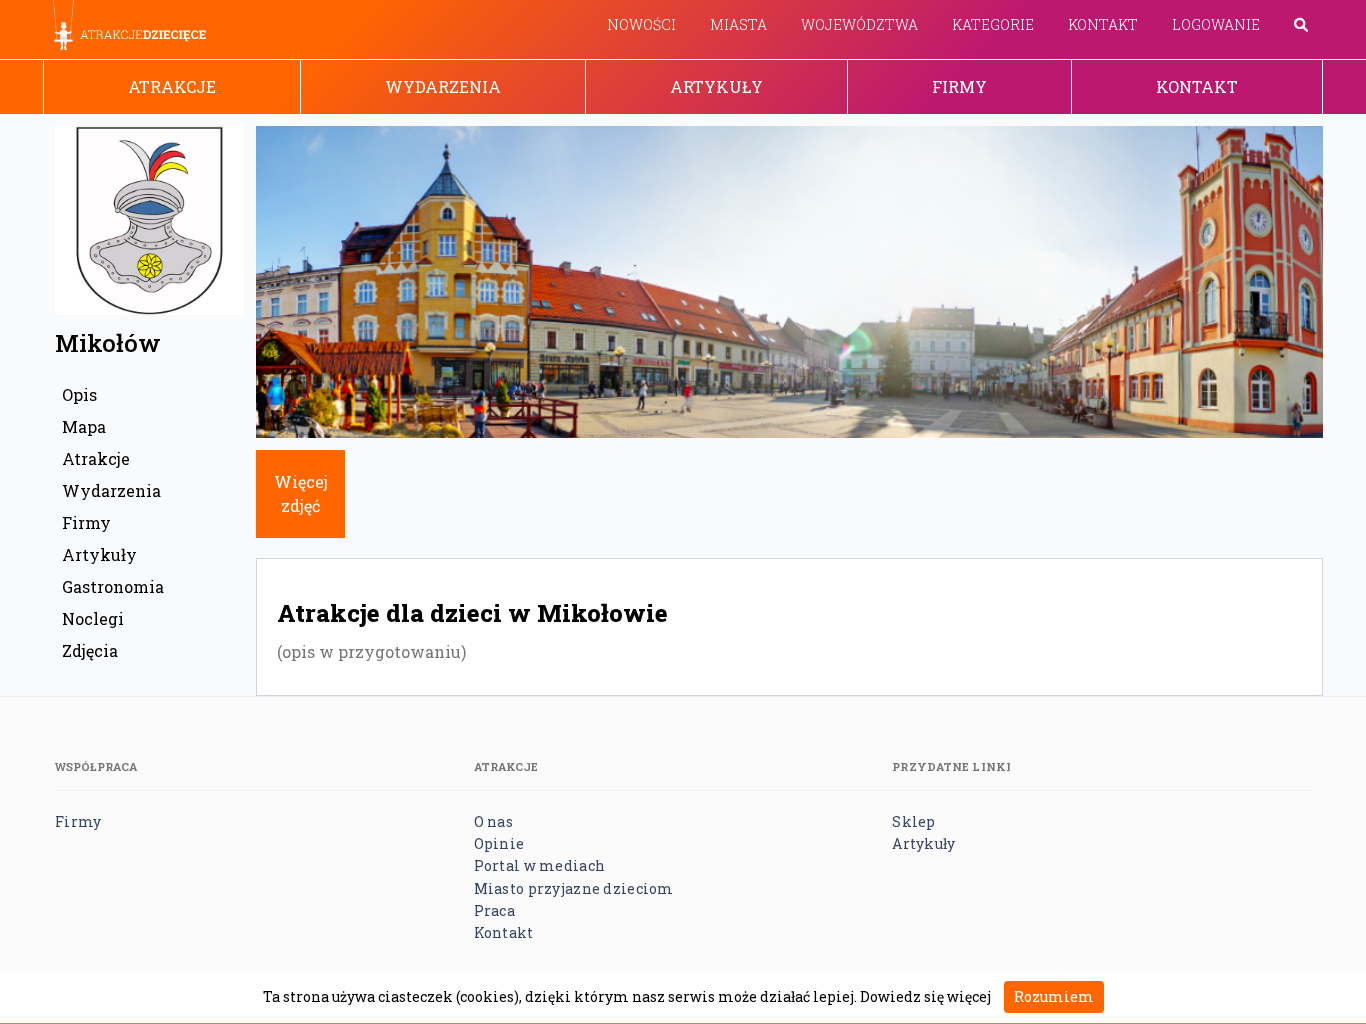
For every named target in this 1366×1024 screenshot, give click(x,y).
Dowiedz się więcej (925, 996)
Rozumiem (1054, 996)
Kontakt (1103, 24)
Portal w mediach (539, 865)
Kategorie (993, 24)
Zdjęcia (90, 650)
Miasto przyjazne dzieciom (574, 888)
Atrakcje (172, 86)
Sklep (913, 821)
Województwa (859, 24)
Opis (79, 394)
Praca (494, 910)
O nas (493, 821)
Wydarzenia (443, 86)
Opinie (499, 843)
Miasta (738, 24)
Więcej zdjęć (301, 493)
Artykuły (716, 86)
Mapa (84, 426)
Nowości (641, 24)
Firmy (959, 86)
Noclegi (93, 618)
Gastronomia (113, 586)
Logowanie (1216, 24)
